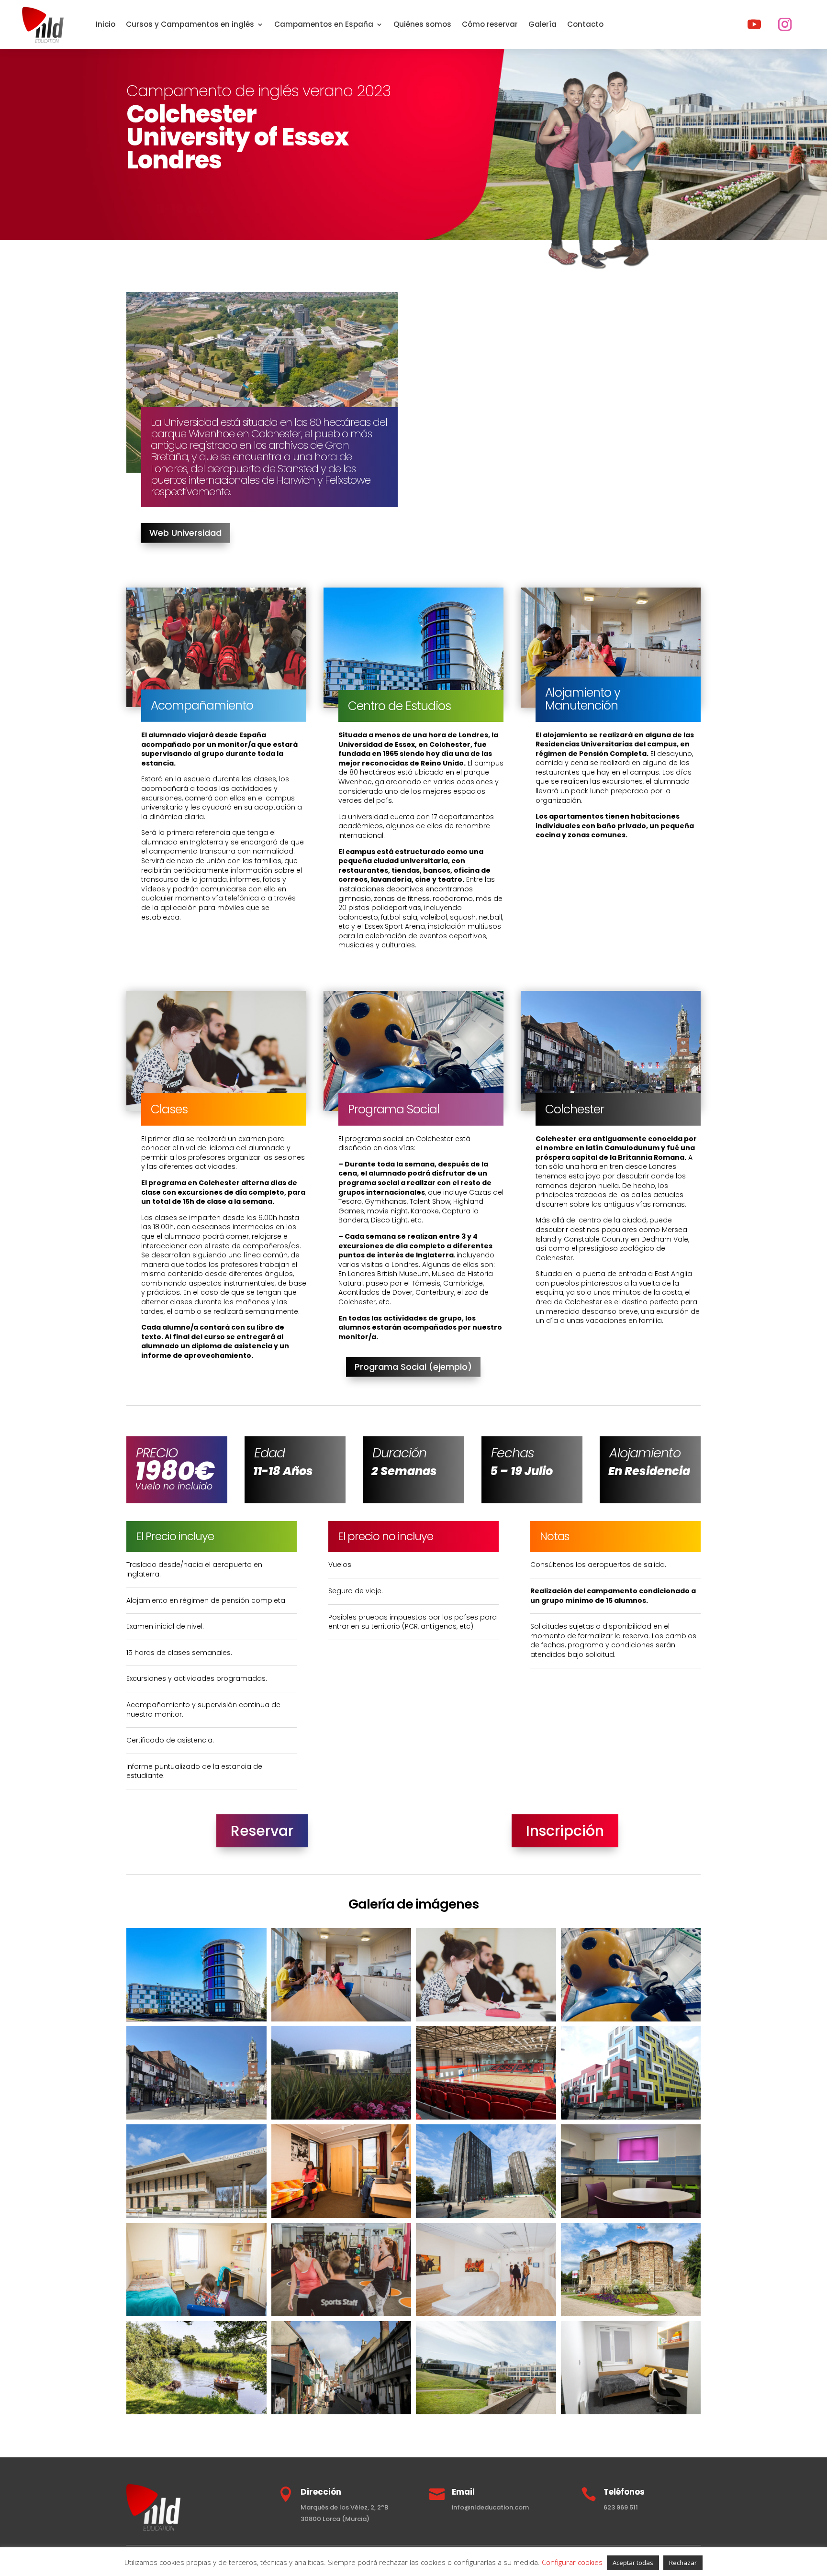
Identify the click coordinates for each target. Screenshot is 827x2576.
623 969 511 (621, 2507)
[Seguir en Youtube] (754, 24)
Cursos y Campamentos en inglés (190, 24)
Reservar (262, 1831)
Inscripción (565, 1831)
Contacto (585, 24)
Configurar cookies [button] (572, 2562)
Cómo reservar (490, 24)
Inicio (106, 24)
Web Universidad (185, 533)
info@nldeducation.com (490, 2507)
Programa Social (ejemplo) (413, 1367)
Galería (542, 24)
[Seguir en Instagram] (785, 24)
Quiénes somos (422, 24)
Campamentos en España (324, 24)
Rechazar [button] (683, 2563)
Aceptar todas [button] (633, 2563)
